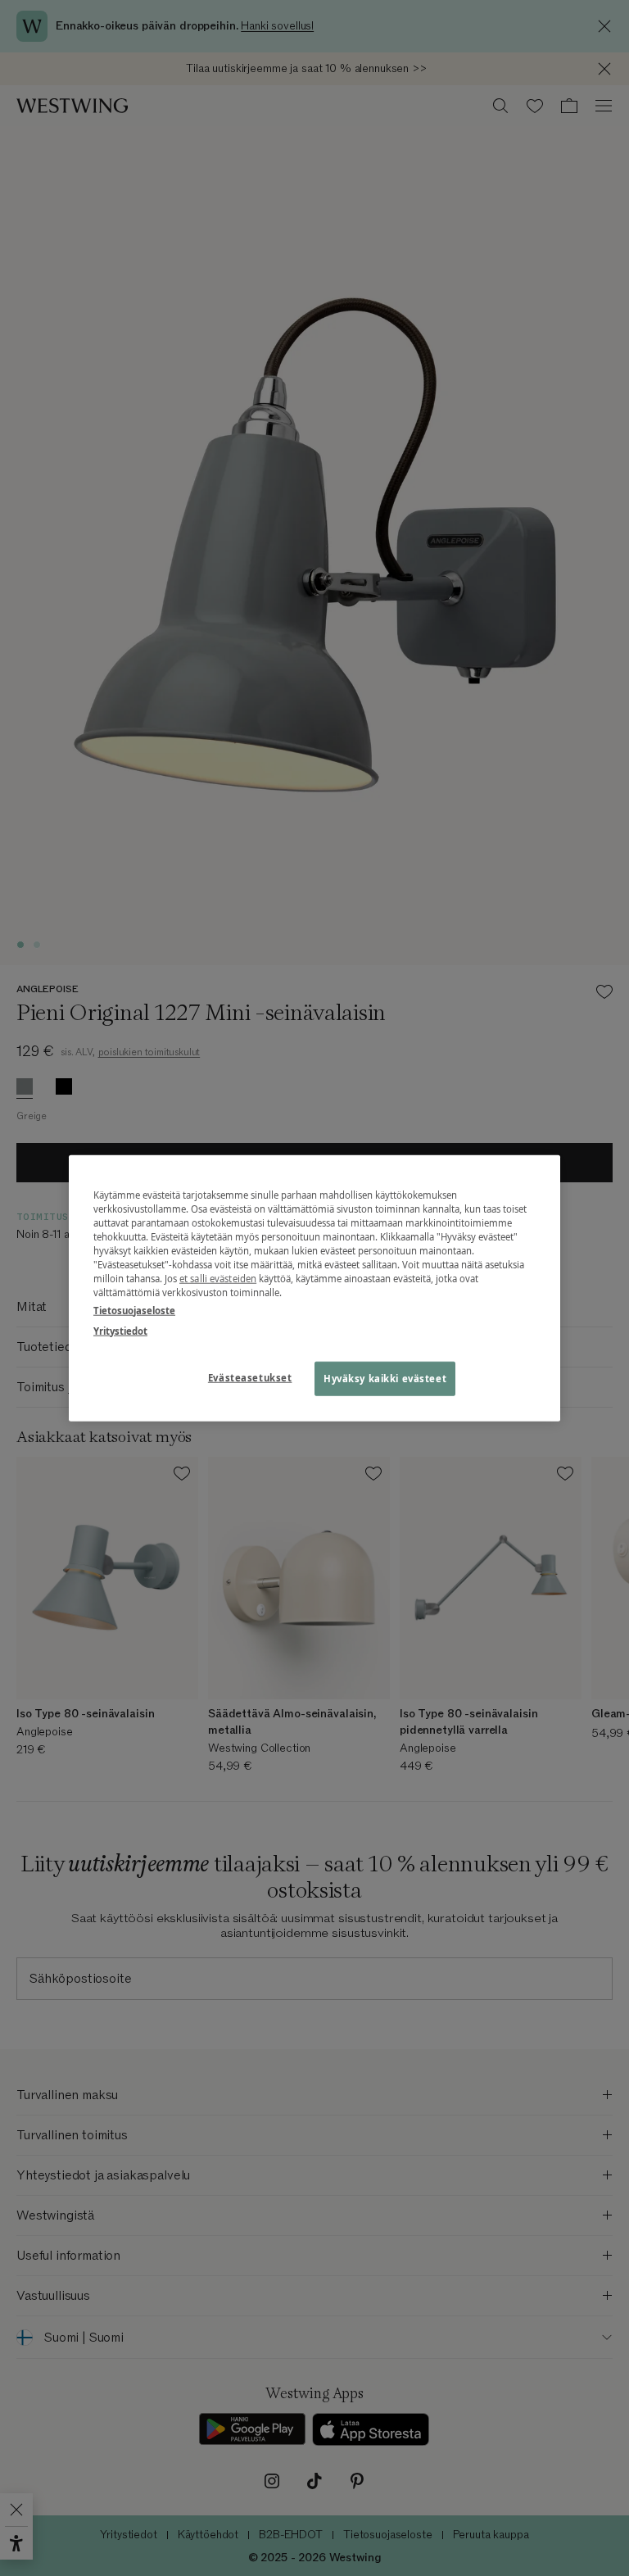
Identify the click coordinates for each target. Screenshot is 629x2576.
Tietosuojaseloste (134, 1310)
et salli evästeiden (218, 1279)
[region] (314, 1288)
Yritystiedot (120, 1330)
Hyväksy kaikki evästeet (385, 1378)
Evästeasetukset (250, 1377)
